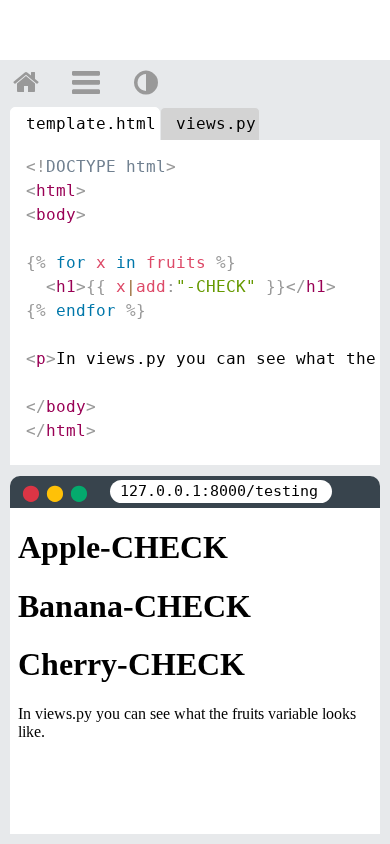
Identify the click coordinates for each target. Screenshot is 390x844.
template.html (91, 123)
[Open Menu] (86, 82)
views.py (216, 123)
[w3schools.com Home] (26, 82)
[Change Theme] (146, 82)
